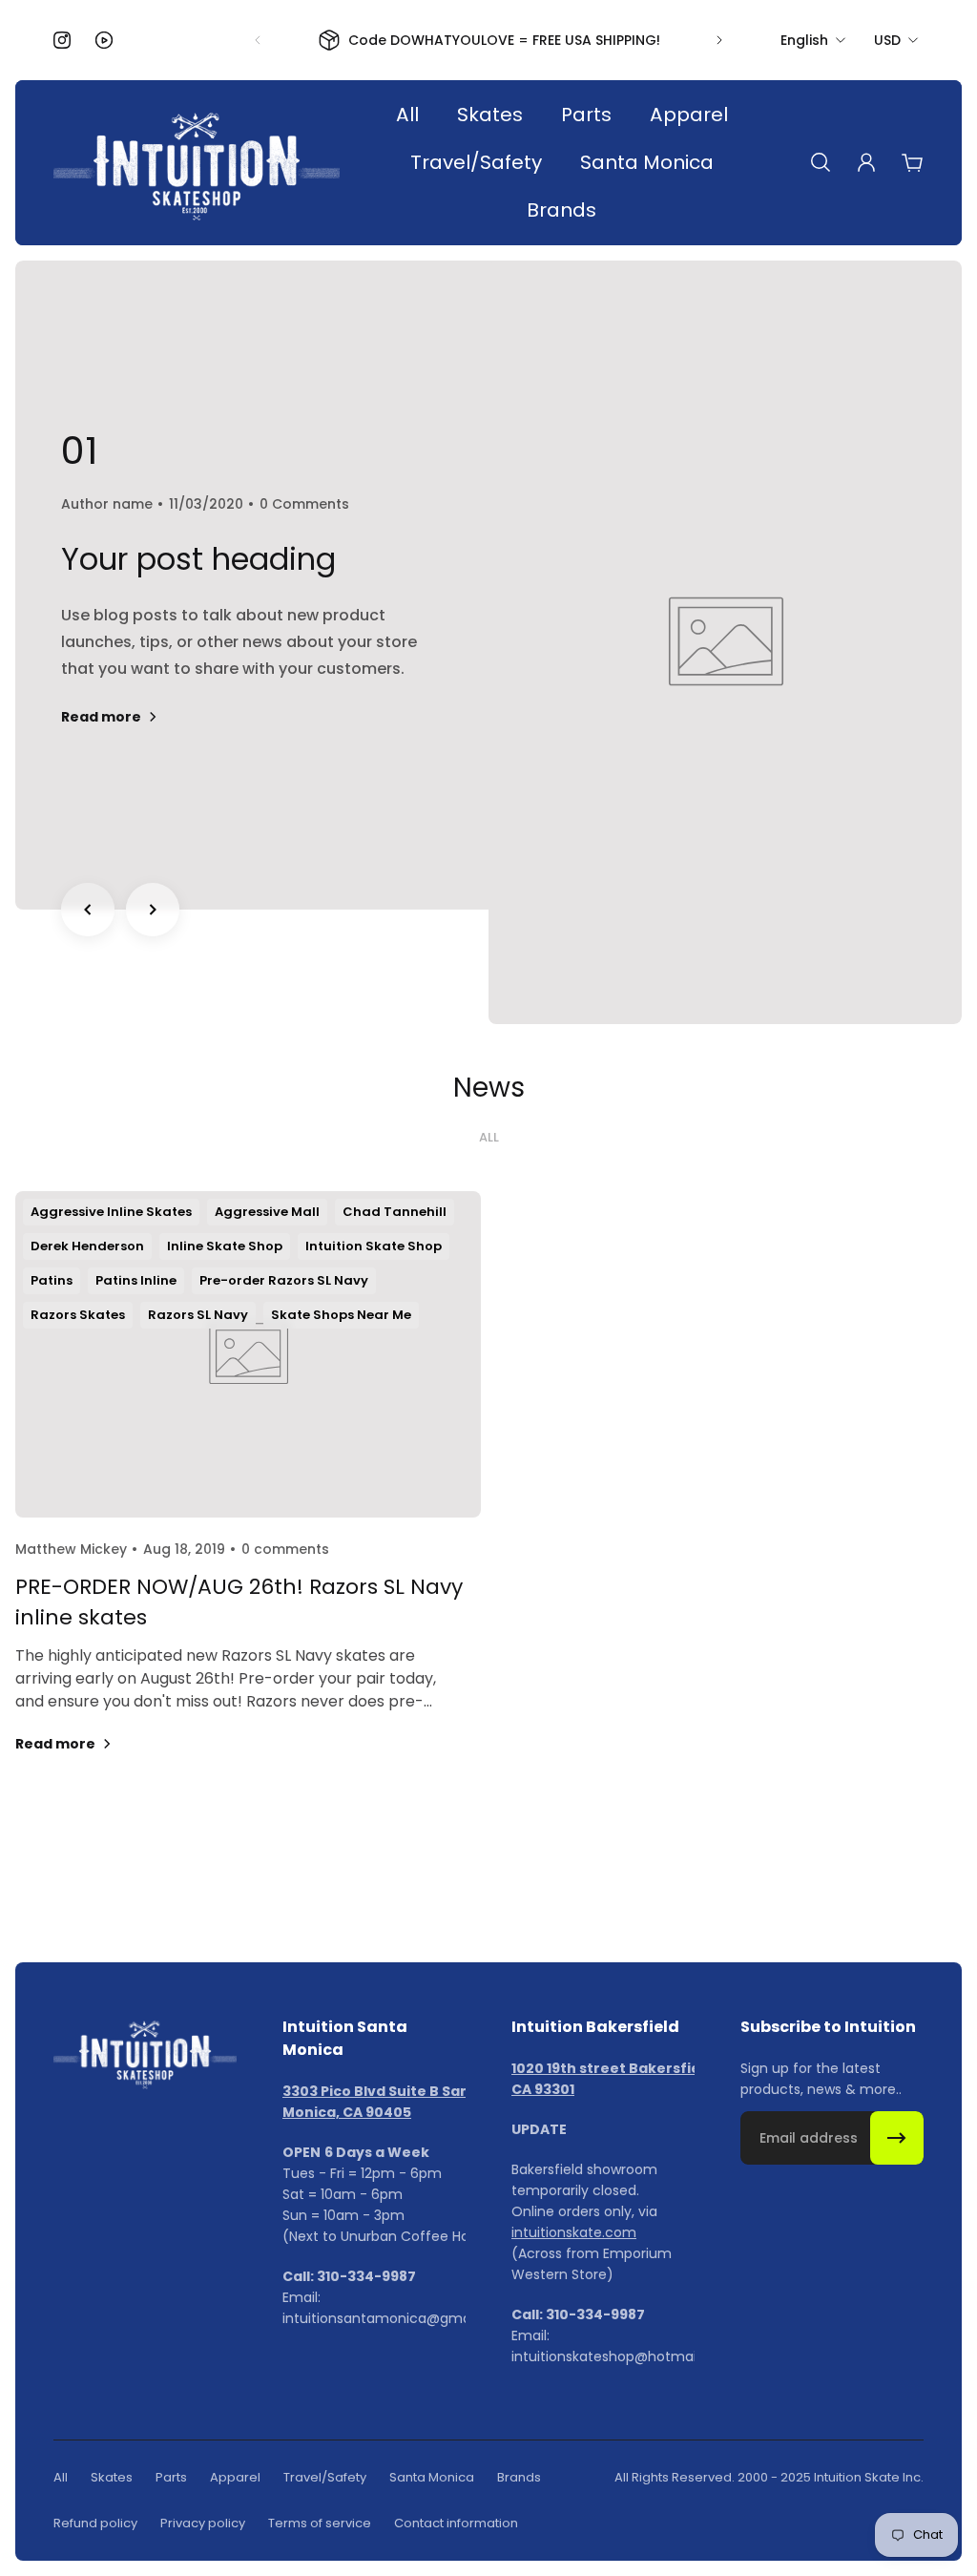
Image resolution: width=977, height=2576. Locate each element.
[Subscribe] (897, 2138)
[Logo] (197, 163)
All (489, 1138)
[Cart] (912, 162)
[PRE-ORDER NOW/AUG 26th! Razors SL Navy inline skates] (248, 1496)
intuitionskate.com (574, 2232)
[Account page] (866, 162)
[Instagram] (62, 40)
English (804, 40)
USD (887, 40)
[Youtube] (104, 40)
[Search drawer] (821, 162)
